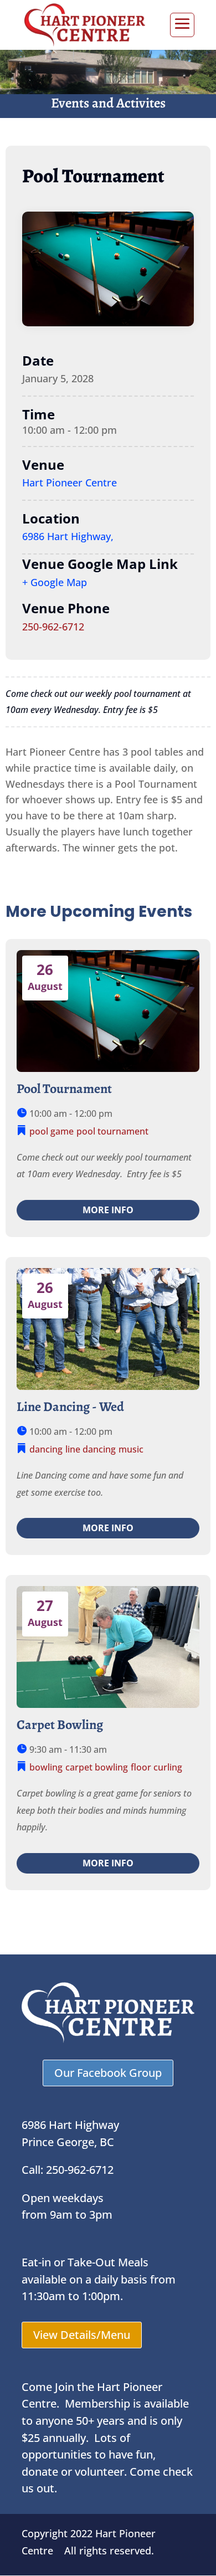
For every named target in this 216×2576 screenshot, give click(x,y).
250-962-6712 (53, 627)
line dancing (91, 1449)
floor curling (156, 1767)
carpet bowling (97, 1767)
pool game (52, 1131)
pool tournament (112, 1131)
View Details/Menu (82, 2335)
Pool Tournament (64, 1089)
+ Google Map (55, 582)
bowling (46, 1767)
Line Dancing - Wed (70, 1407)
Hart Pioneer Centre (70, 483)
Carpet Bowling (60, 1725)
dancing (46, 1449)
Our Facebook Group (108, 2073)
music (131, 1449)
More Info (108, 1210)
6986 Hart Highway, (68, 536)
